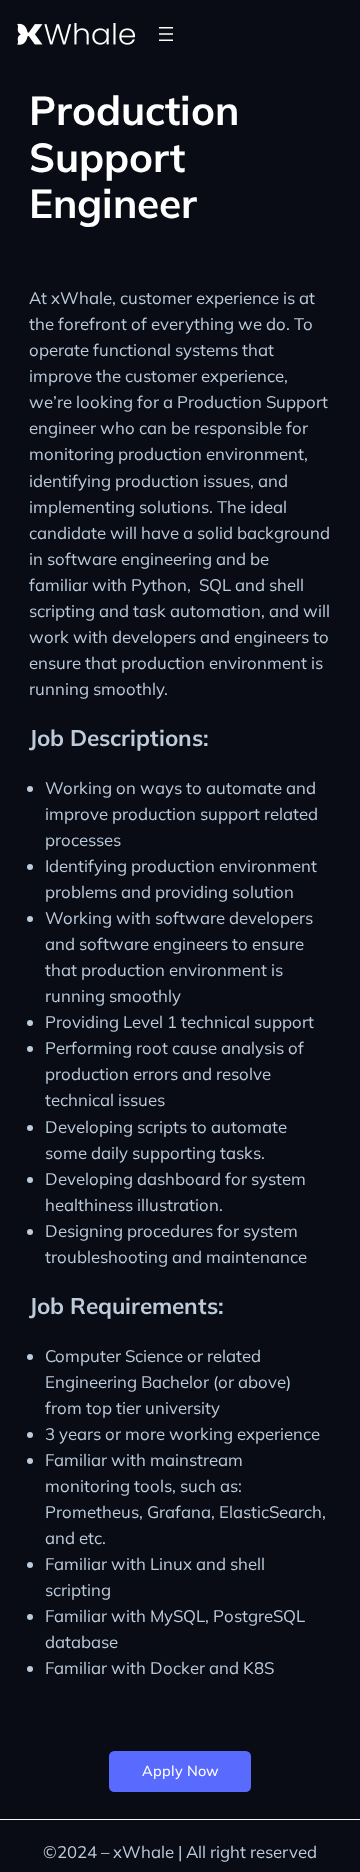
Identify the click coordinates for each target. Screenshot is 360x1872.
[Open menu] (166, 34)
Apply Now (180, 1771)
